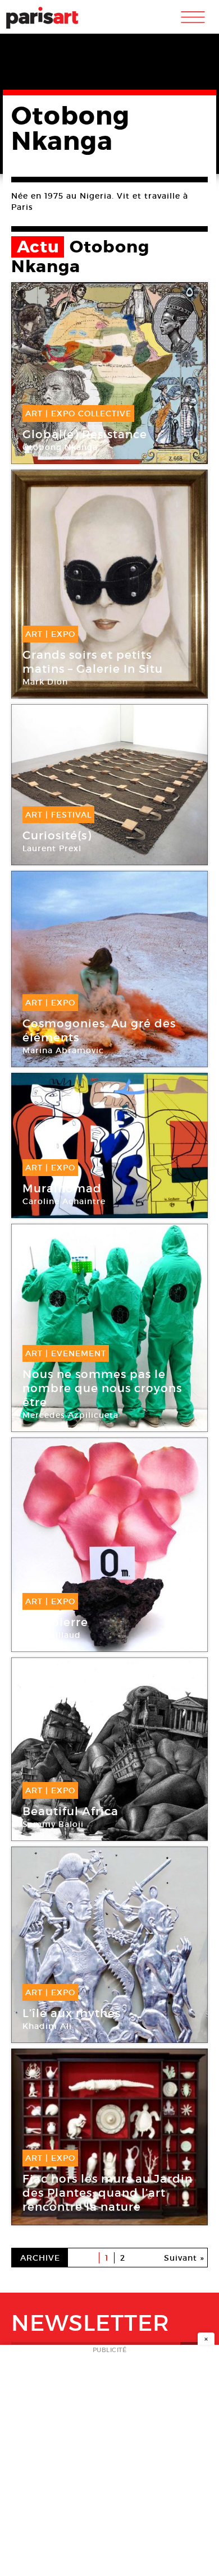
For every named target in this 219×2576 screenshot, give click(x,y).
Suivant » (184, 2258)
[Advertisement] (109, 2464)
